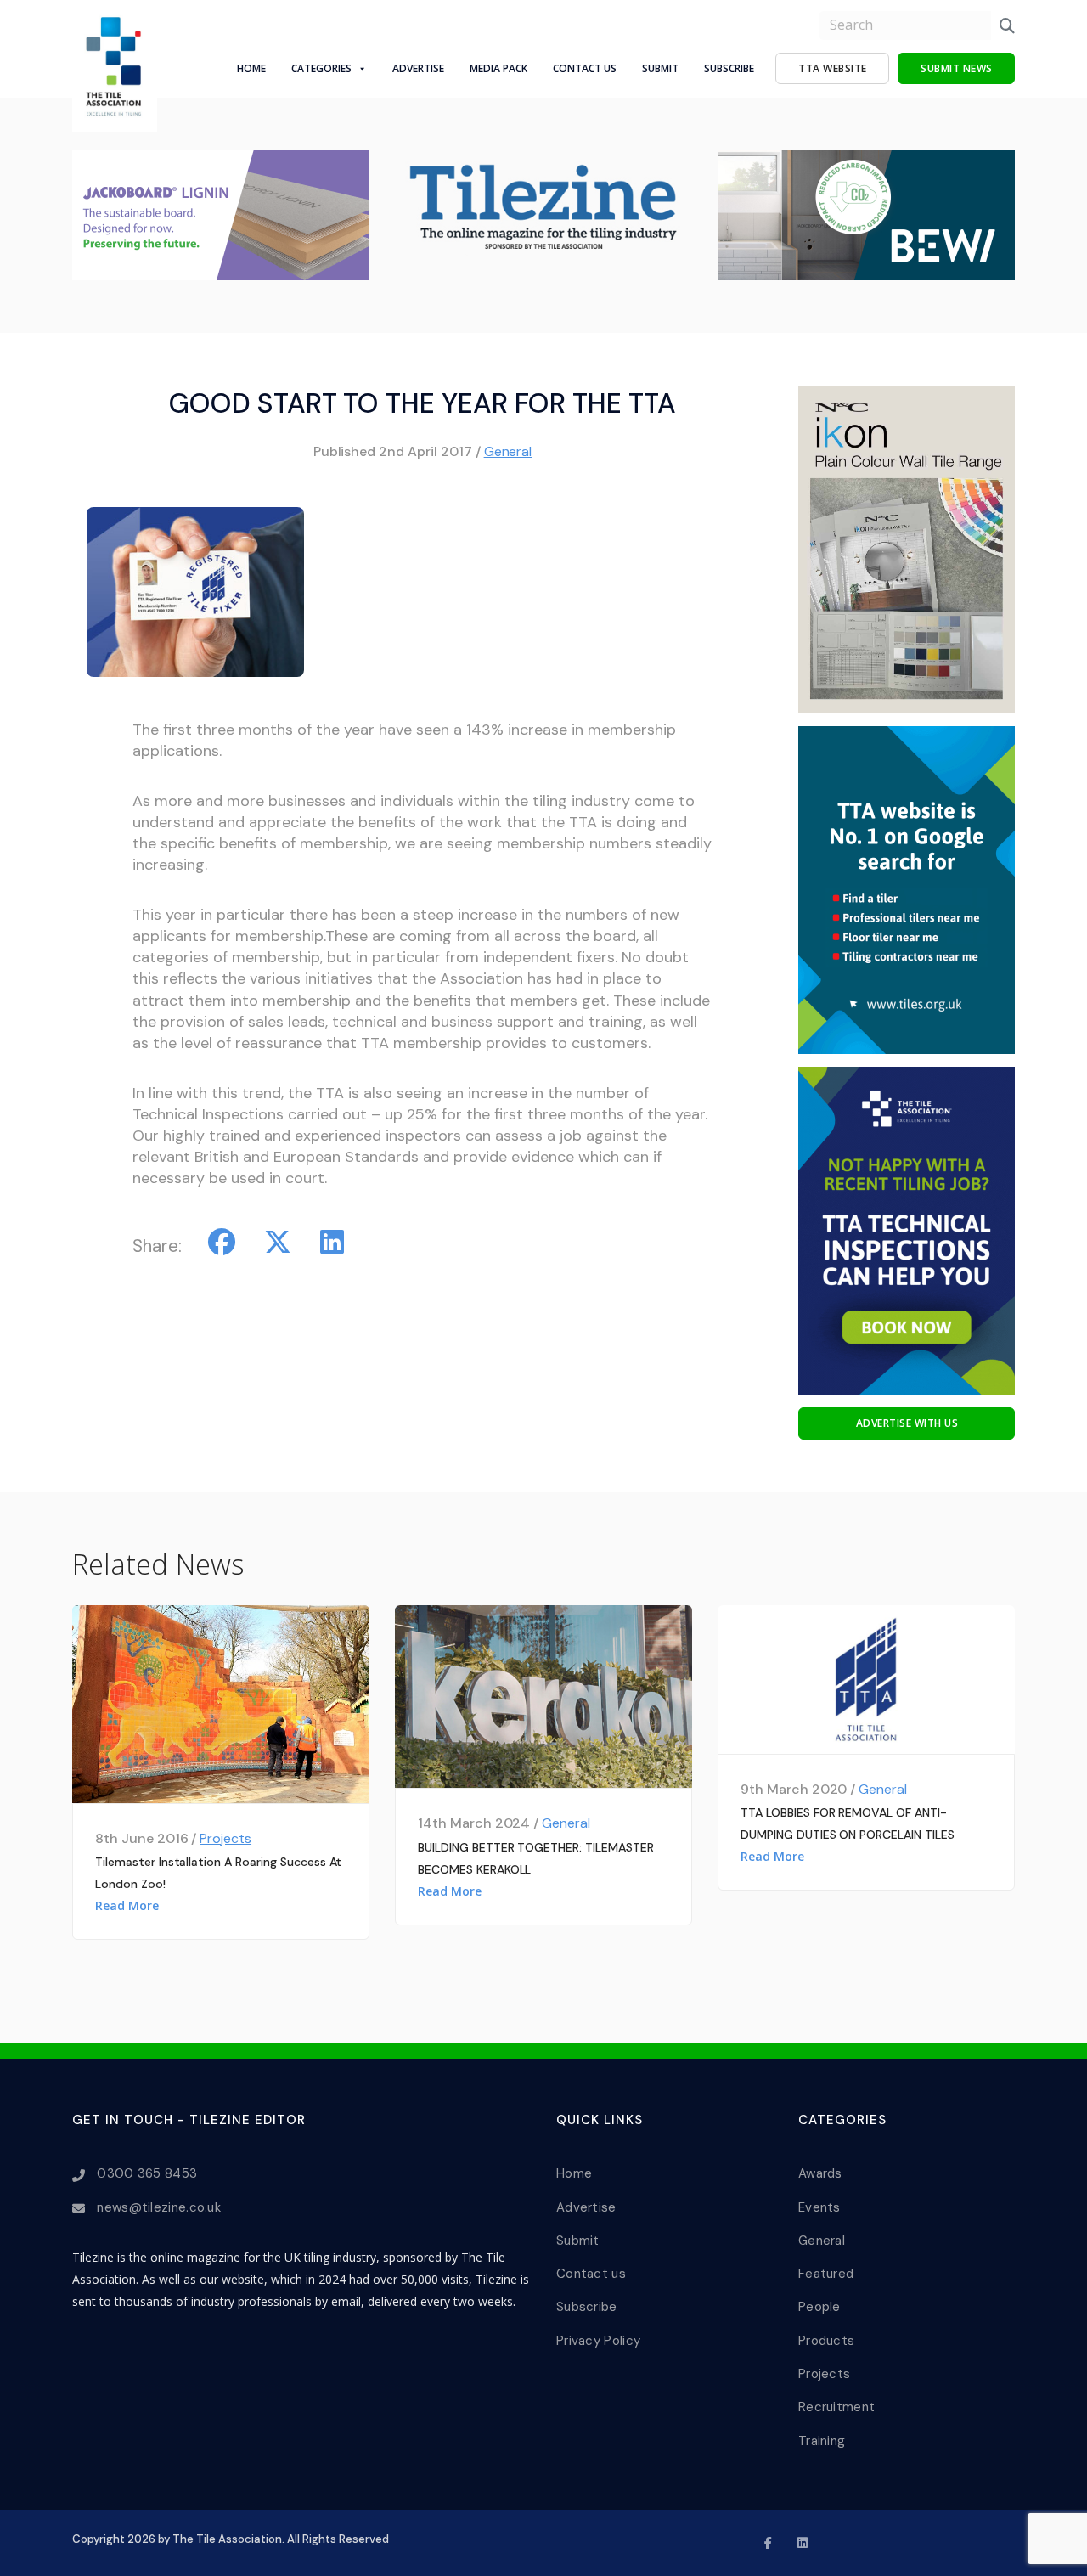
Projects (225, 1838)
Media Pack (498, 68)
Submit (660, 68)
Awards (820, 2173)
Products (826, 2341)
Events (819, 2207)
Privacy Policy (598, 2341)
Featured (826, 2274)
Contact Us (585, 68)
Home (251, 68)
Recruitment (836, 2407)
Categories (321, 68)
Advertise (418, 68)
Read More (127, 1905)
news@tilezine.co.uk (159, 2207)
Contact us (591, 2274)
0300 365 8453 (147, 2173)
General (508, 451)
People (819, 2307)
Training (822, 2441)
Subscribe (729, 68)
